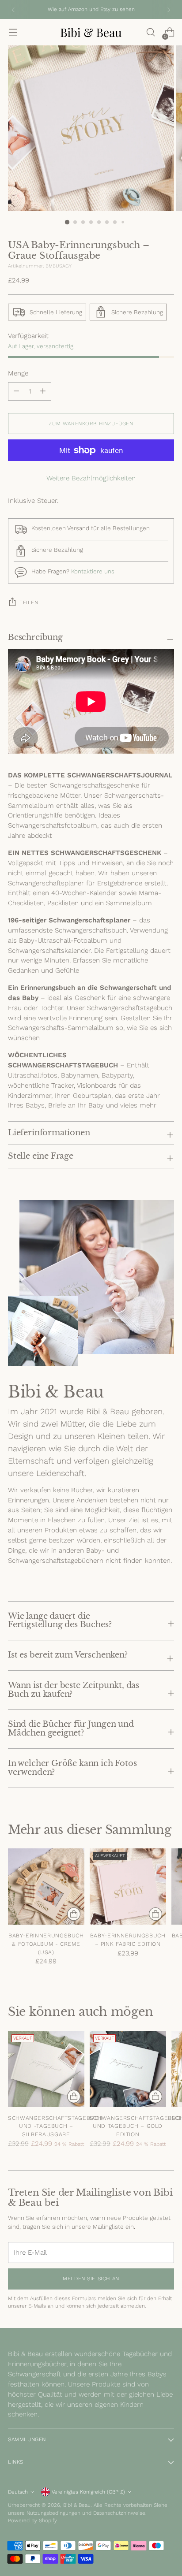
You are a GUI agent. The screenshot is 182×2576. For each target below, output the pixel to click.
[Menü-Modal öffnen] (13, 32)
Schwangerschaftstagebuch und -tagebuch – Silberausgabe (55, 2126)
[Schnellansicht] (74, 1914)
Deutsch (18, 2492)
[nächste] (169, 9)
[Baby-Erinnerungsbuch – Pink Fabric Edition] (128, 1886)
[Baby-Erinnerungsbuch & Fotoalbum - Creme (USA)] (46, 1886)
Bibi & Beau (77, 2505)
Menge (18, 373)
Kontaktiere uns (93, 571)
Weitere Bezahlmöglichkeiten (91, 478)
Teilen (29, 602)
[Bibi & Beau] (91, 32)
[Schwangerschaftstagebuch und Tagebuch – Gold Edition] (128, 2069)
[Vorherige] (13, 9)
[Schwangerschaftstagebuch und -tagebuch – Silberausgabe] (46, 2069)
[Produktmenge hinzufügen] (16, 391)
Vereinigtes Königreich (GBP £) (88, 2492)
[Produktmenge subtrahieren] (43, 391)
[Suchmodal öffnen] (150, 32)
